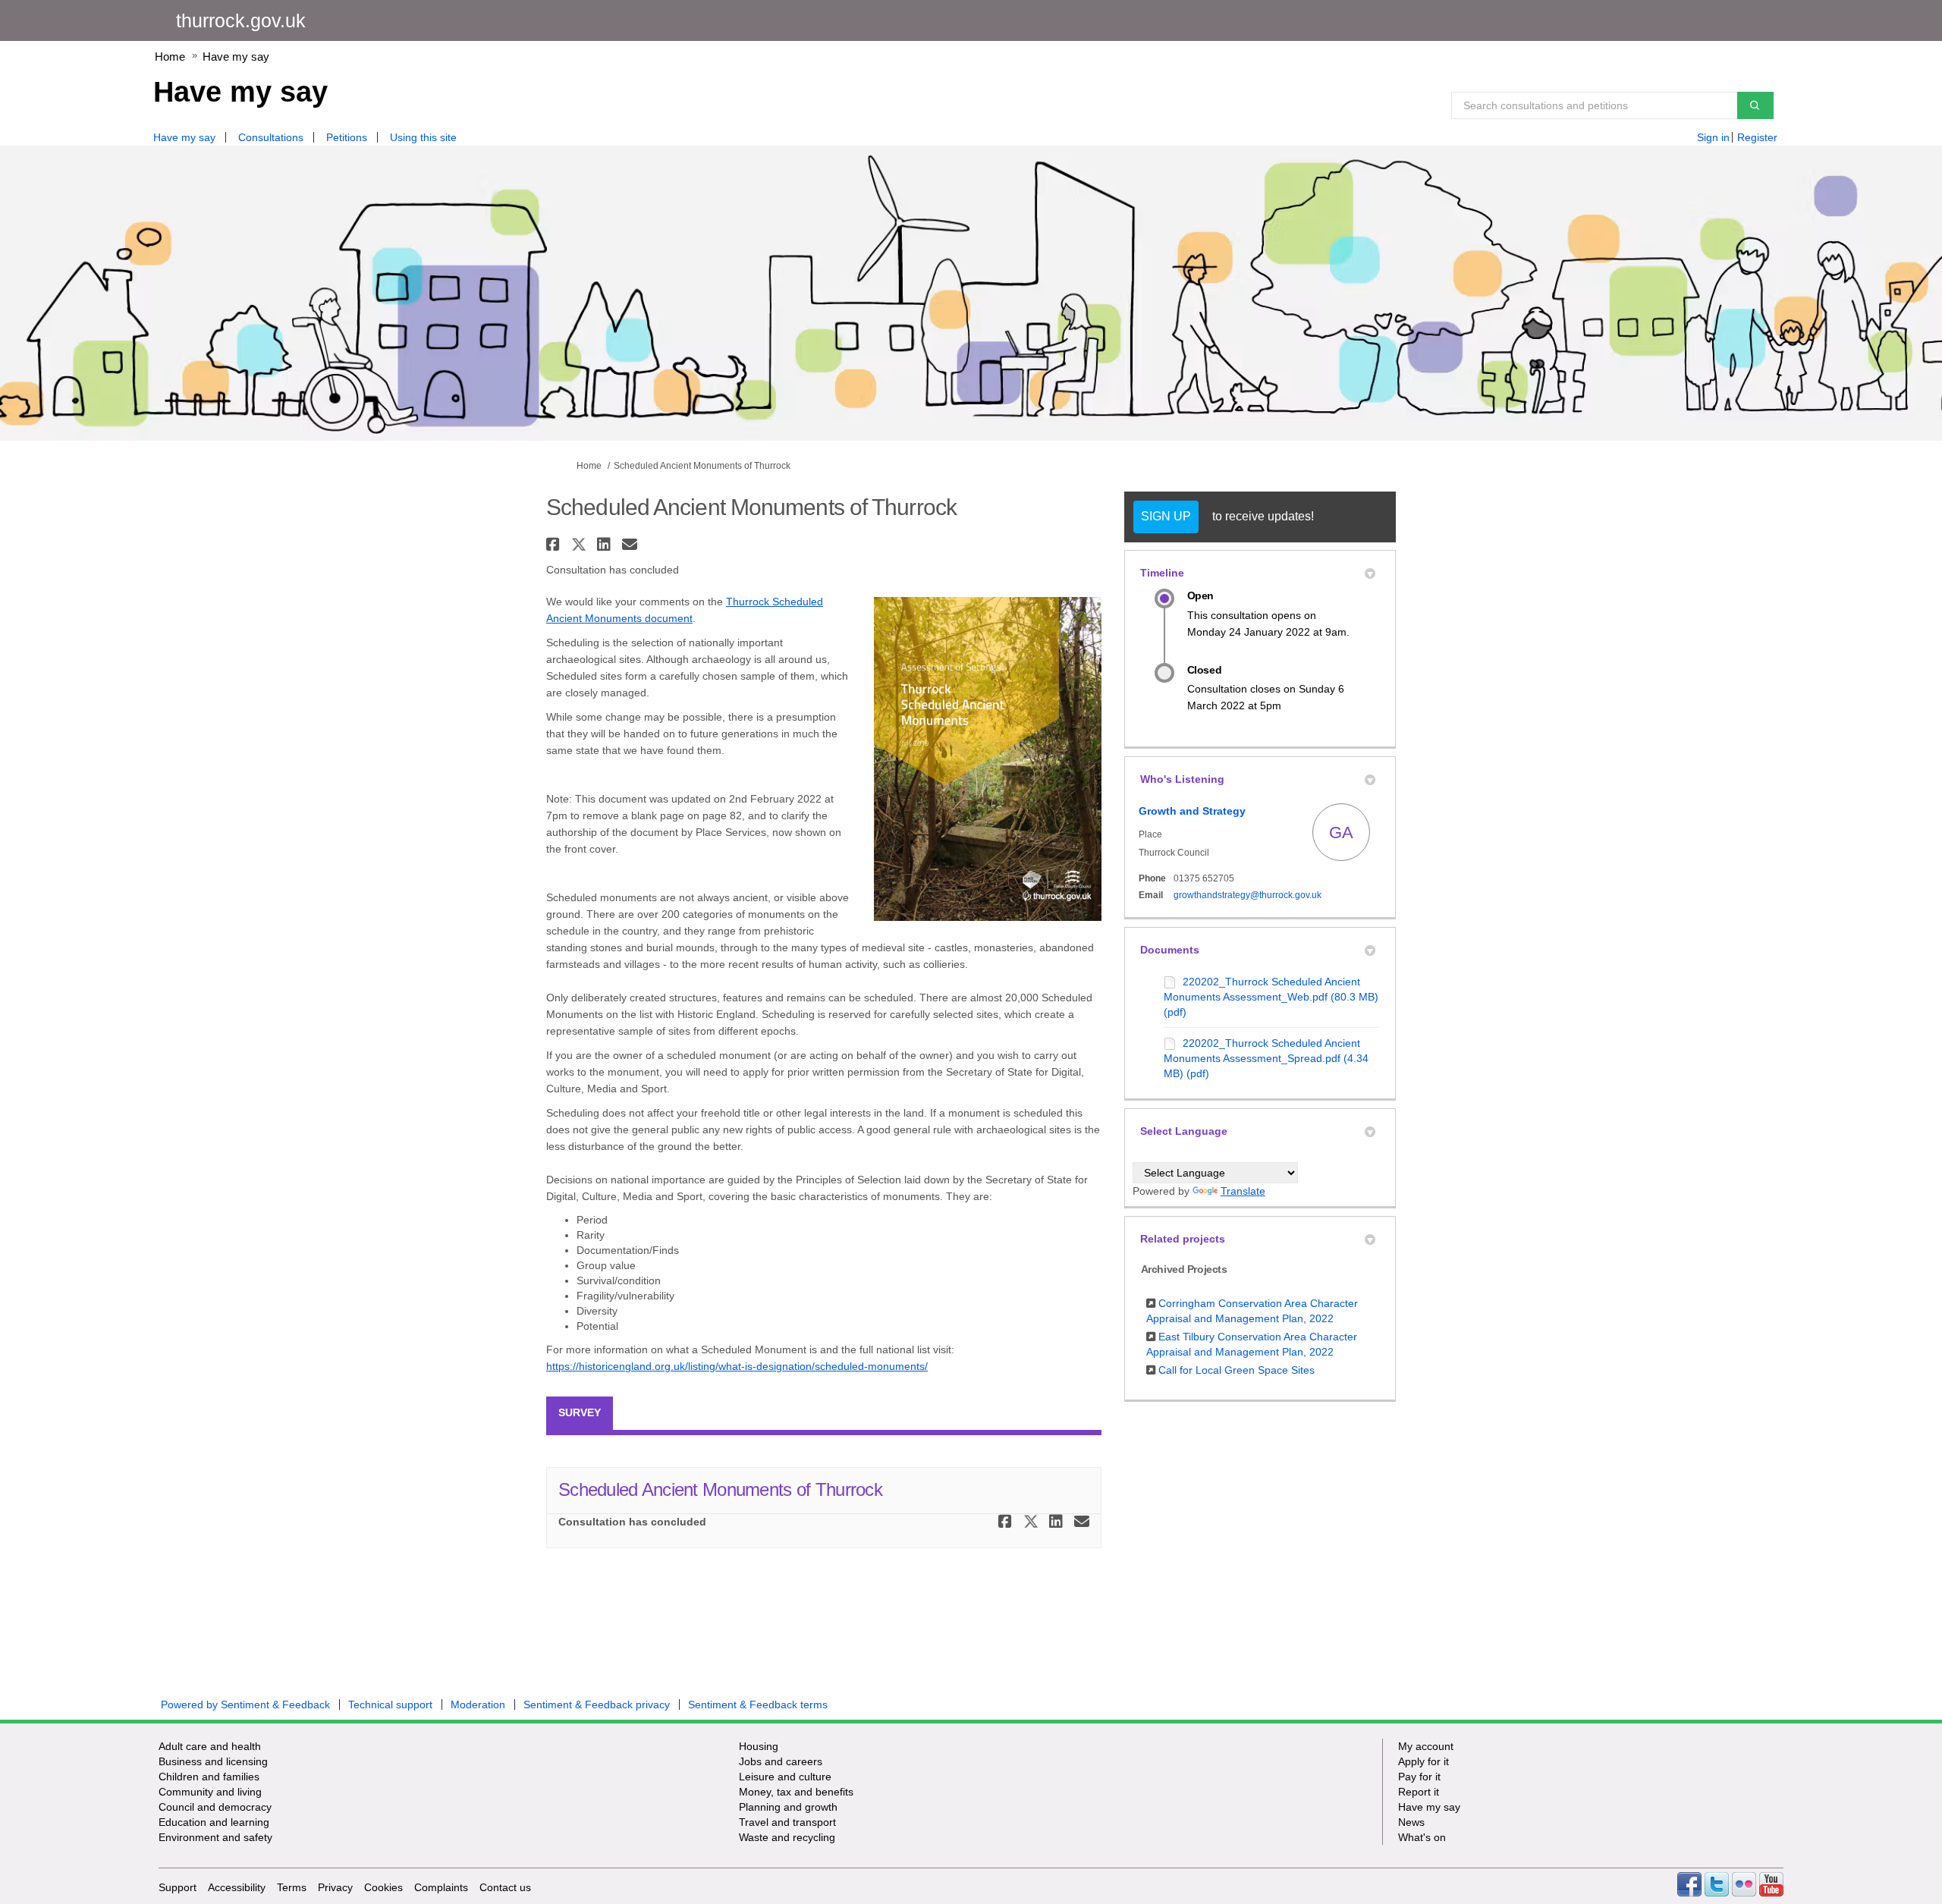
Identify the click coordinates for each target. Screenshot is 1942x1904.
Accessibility (237, 1887)
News (1411, 1822)
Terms (292, 1887)
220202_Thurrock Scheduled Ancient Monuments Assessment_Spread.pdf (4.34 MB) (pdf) (1266, 1058)
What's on (1422, 1837)
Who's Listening (1182, 779)
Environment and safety (215, 1837)
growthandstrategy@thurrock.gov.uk (1248, 895)
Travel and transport (787, 1822)
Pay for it (1419, 1777)
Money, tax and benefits (796, 1792)
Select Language (1184, 1131)
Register (1757, 137)
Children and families (209, 1777)
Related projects (1183, 1239)
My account (1426, 1746)
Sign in (1713, 137)
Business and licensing (213, 1761)
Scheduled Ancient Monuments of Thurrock (720, 1489)
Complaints (441, 1887)
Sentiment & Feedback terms (758, 1704)
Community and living (210, 1792)
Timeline (1162, 573)
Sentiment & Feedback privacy (597, 1704)
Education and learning (214, 1822)
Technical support (390, 1704)
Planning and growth (788, 1807)
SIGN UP (1166, 516)
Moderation (478, 1704)
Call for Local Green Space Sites (1237, 1370)
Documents (1170, 950)
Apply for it (1424, 1761)
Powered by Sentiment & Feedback (245, 1704)
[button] (555, 544)
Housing (759, 1746)
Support (178, 1887)
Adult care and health (210, 1746)
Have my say (236, 57)
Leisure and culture (785, 1777)
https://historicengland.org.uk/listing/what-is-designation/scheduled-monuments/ (737, 1366)
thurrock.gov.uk (241, 20)
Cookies (383, 1887)
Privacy (335, 1887)
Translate (1243, 1191)
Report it (1419, 1792)
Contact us (505, 1887)
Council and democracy (215, 1807)
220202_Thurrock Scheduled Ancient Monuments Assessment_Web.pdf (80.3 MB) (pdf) (1271, 997)
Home (170, 57)
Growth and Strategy (1192, 811)
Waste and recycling (787, 1837)
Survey (580, 1412)
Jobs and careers (781, 1761)
